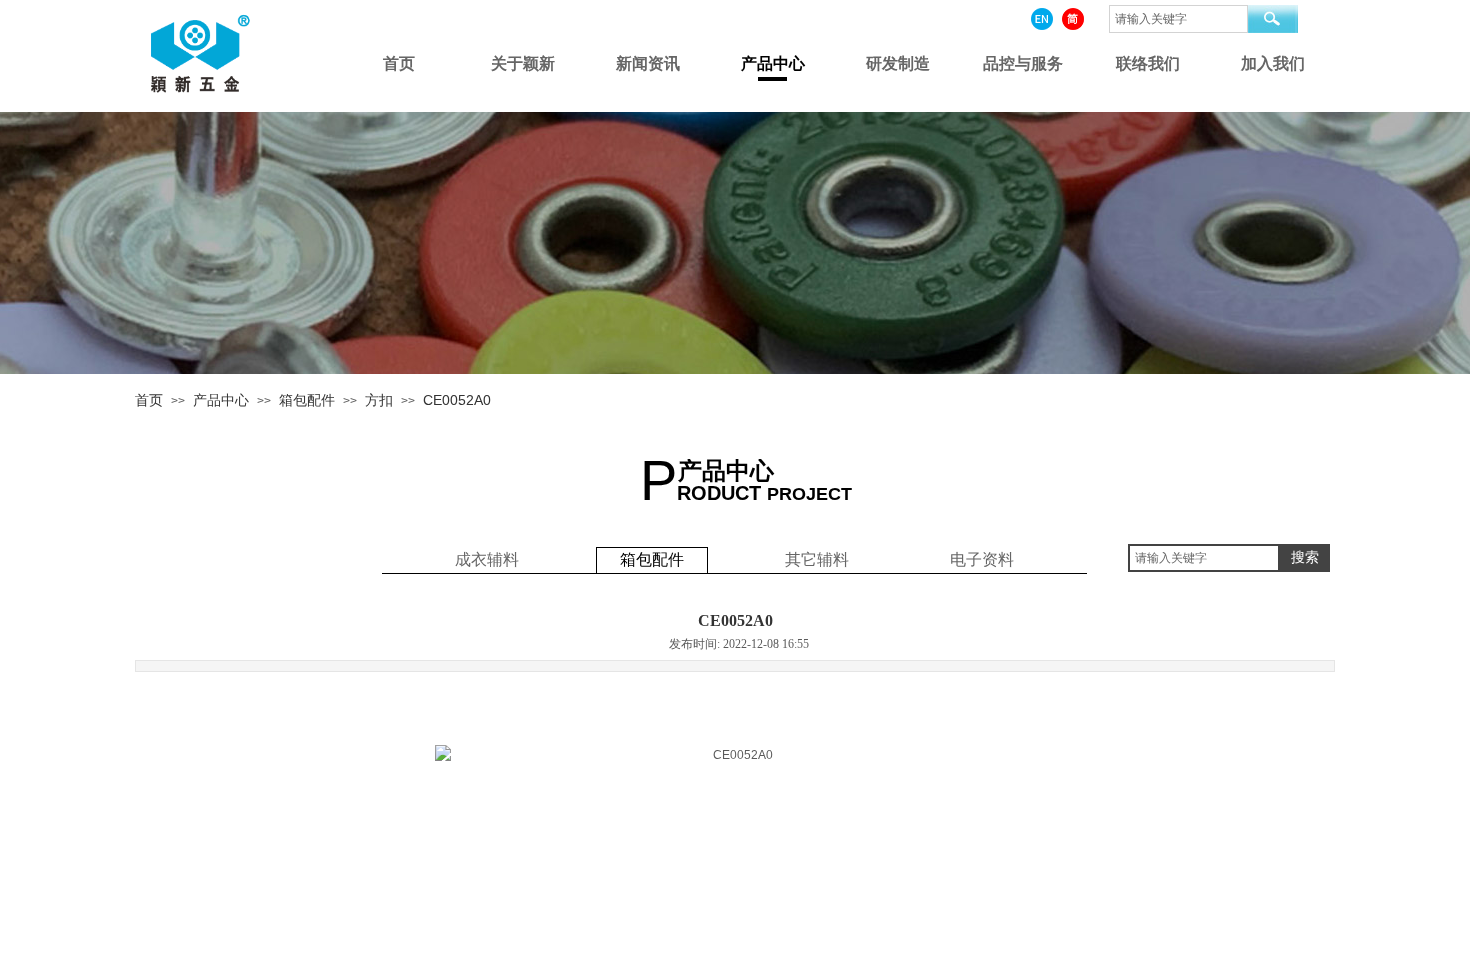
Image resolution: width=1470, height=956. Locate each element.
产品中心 (221, 400)
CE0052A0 (457, 400)
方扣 (379, 400)
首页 (149, 400)
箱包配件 (307, 400)
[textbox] (1204, 558)
